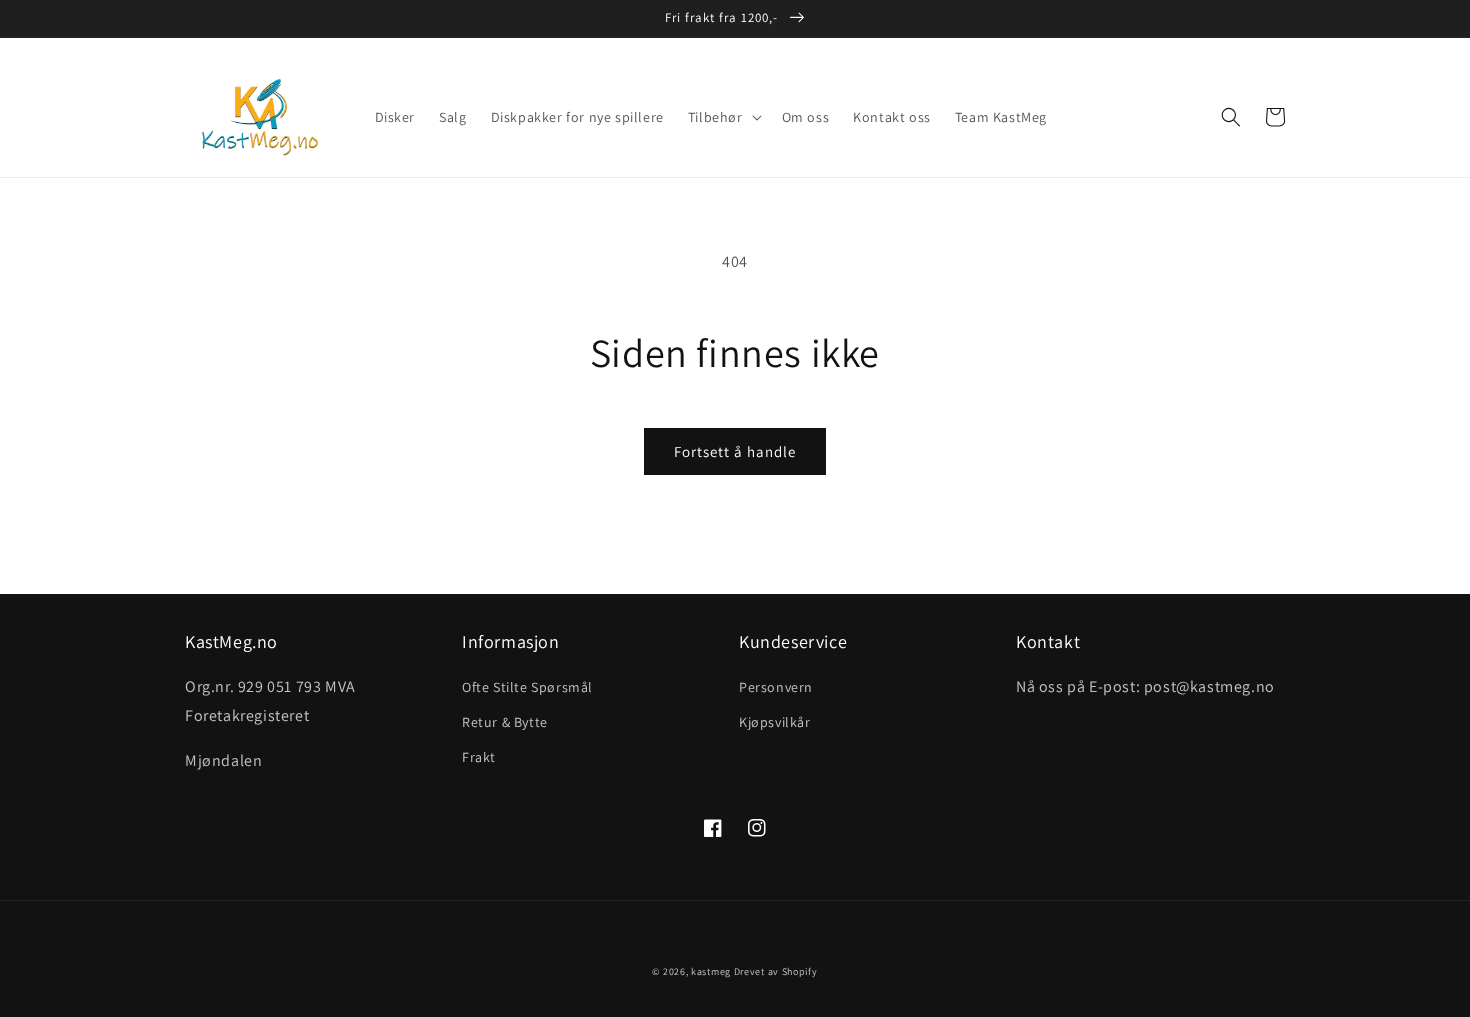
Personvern (776, 687)
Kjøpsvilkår (775, 722)
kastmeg (711, 971)
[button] (723, 117)
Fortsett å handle (735, 451)
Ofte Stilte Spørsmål (527, 687)
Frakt (479, 757)
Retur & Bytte (505, 722)
